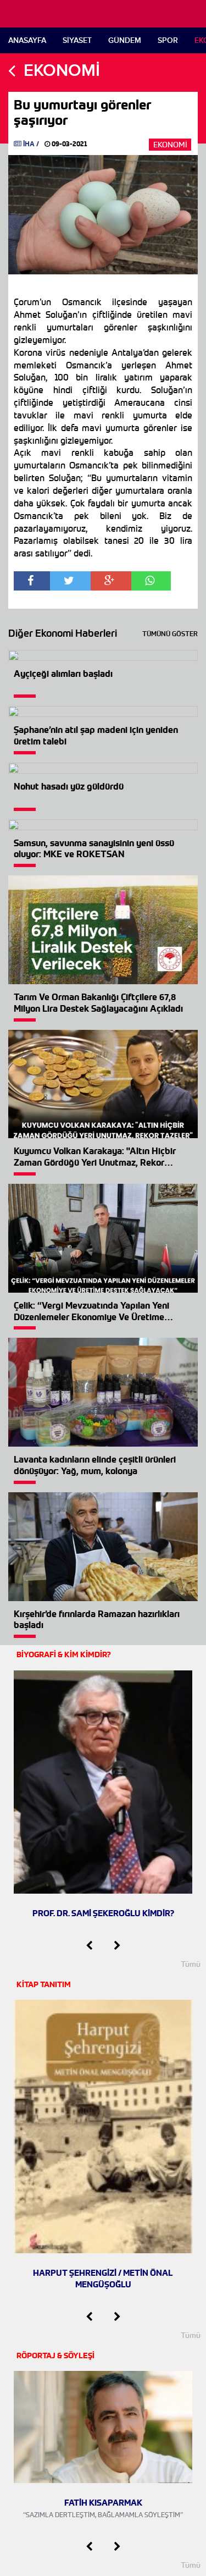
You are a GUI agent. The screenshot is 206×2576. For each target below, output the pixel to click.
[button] (89, 1946)
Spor (168, 40)
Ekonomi (170, 145)
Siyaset (77, 40)
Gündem (125, 40)
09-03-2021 (69, 144)
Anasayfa (27, 40)
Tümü (191, 1964)
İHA (29, 144)
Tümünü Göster (170, 634)
